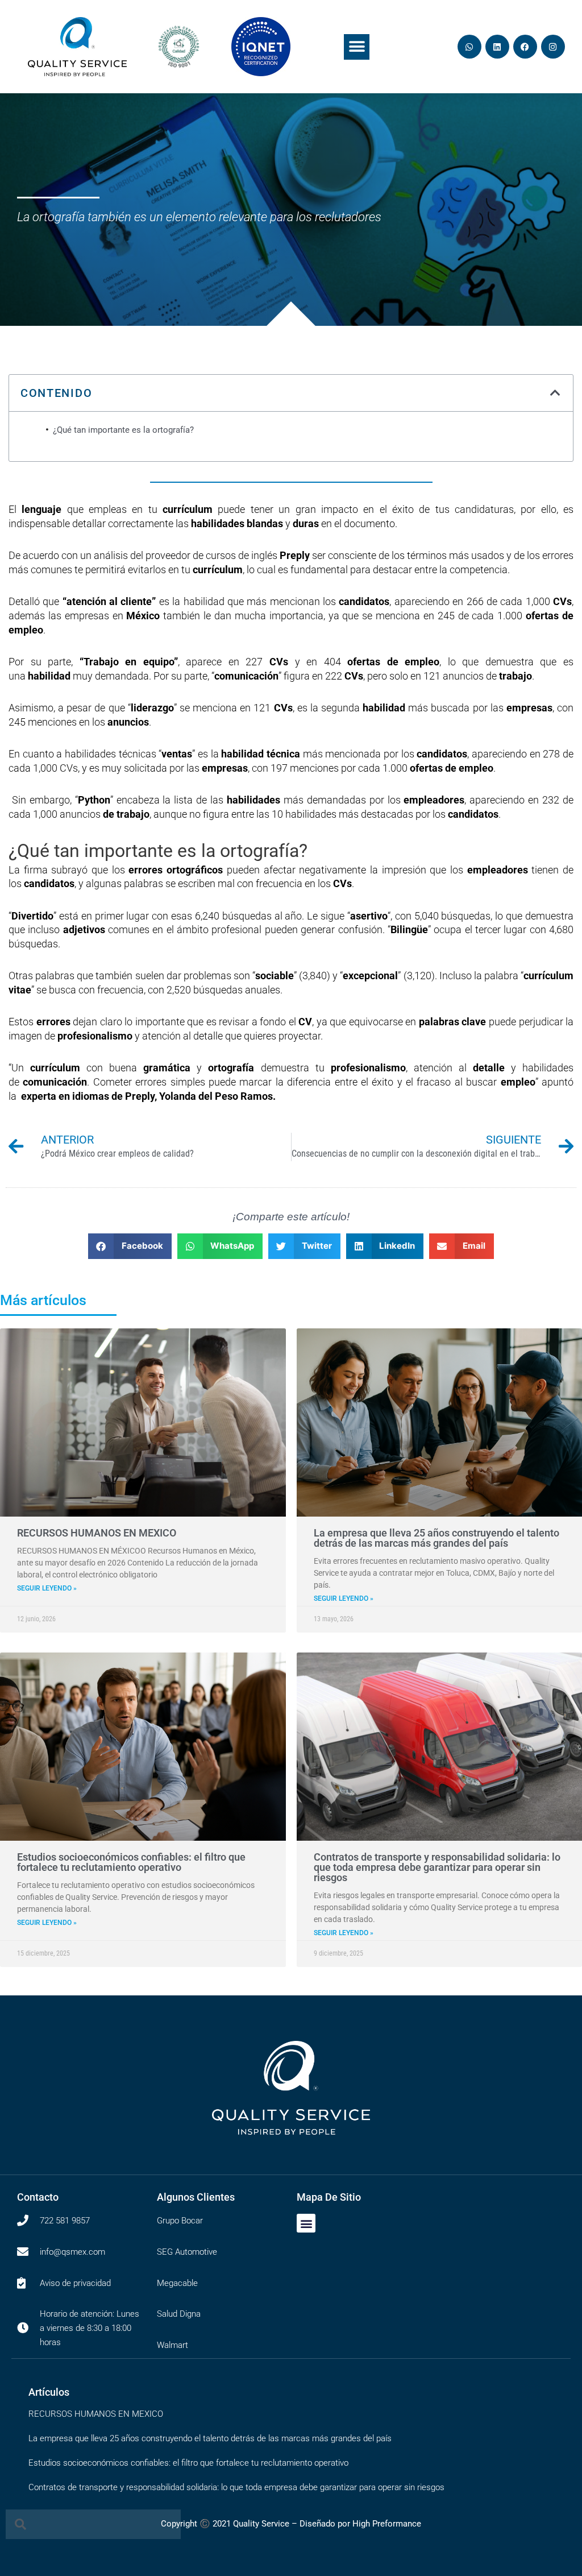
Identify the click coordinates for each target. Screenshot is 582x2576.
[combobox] (93, 2524)
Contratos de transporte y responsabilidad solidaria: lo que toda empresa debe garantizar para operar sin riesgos (437, 1867)
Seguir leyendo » (47, 1588)
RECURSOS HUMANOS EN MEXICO (97, 1533)
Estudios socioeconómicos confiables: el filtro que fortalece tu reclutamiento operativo (131, 1862)
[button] (357, 47)
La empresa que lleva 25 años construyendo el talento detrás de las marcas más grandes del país (436, 1538)
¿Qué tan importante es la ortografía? (123, 430)
